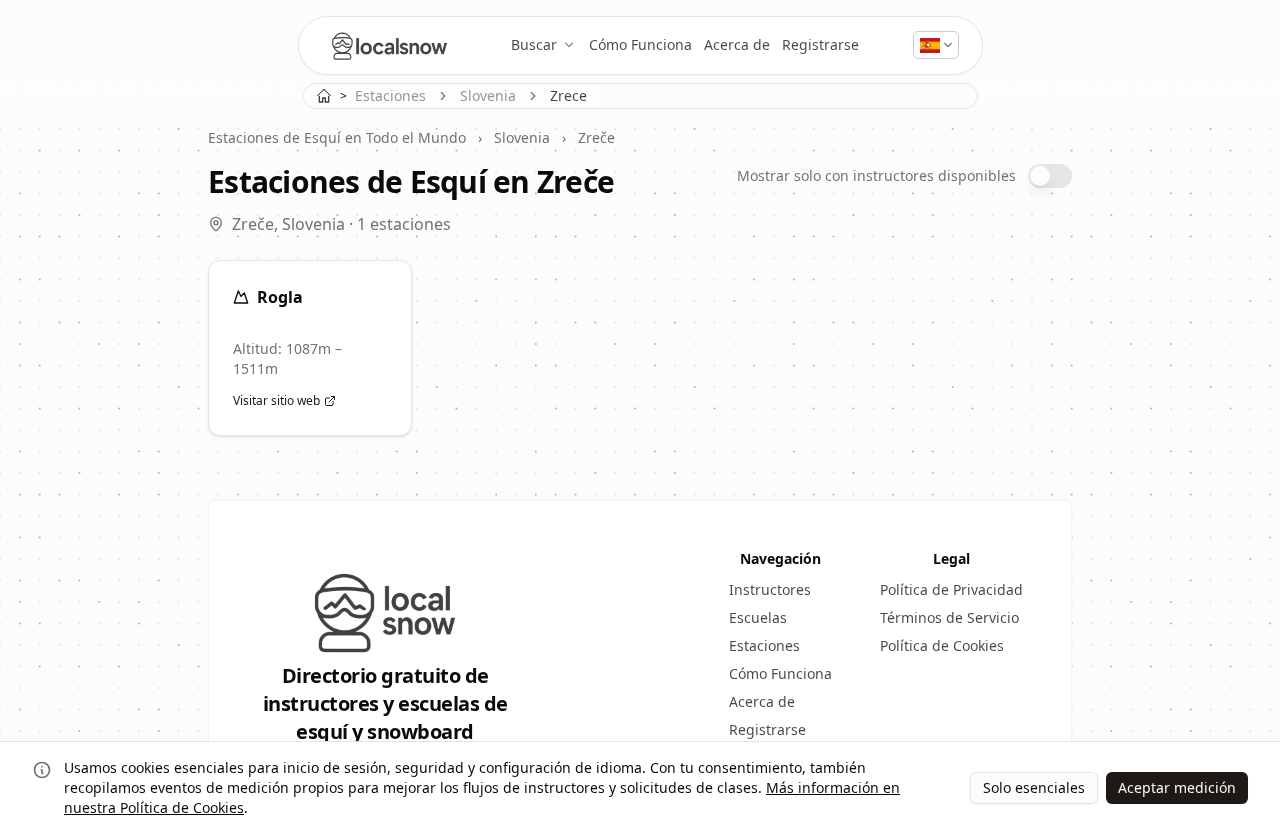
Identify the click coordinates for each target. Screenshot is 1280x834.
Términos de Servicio (949, 617)
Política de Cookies (942, 645)
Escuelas (758, 617)
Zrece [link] (568, 95)
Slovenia (488, 95)
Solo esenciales (1034, 787)
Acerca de (737, 44)
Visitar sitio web (276, 401)
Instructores (770, 589)
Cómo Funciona (640, 44)
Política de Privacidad (951, 589)
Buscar (534, 44)
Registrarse (820, 44)
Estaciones (390, 95)
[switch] (1050, 176)
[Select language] (936, 45)
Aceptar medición (1177, 787)
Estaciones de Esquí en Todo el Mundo (337, 137)
